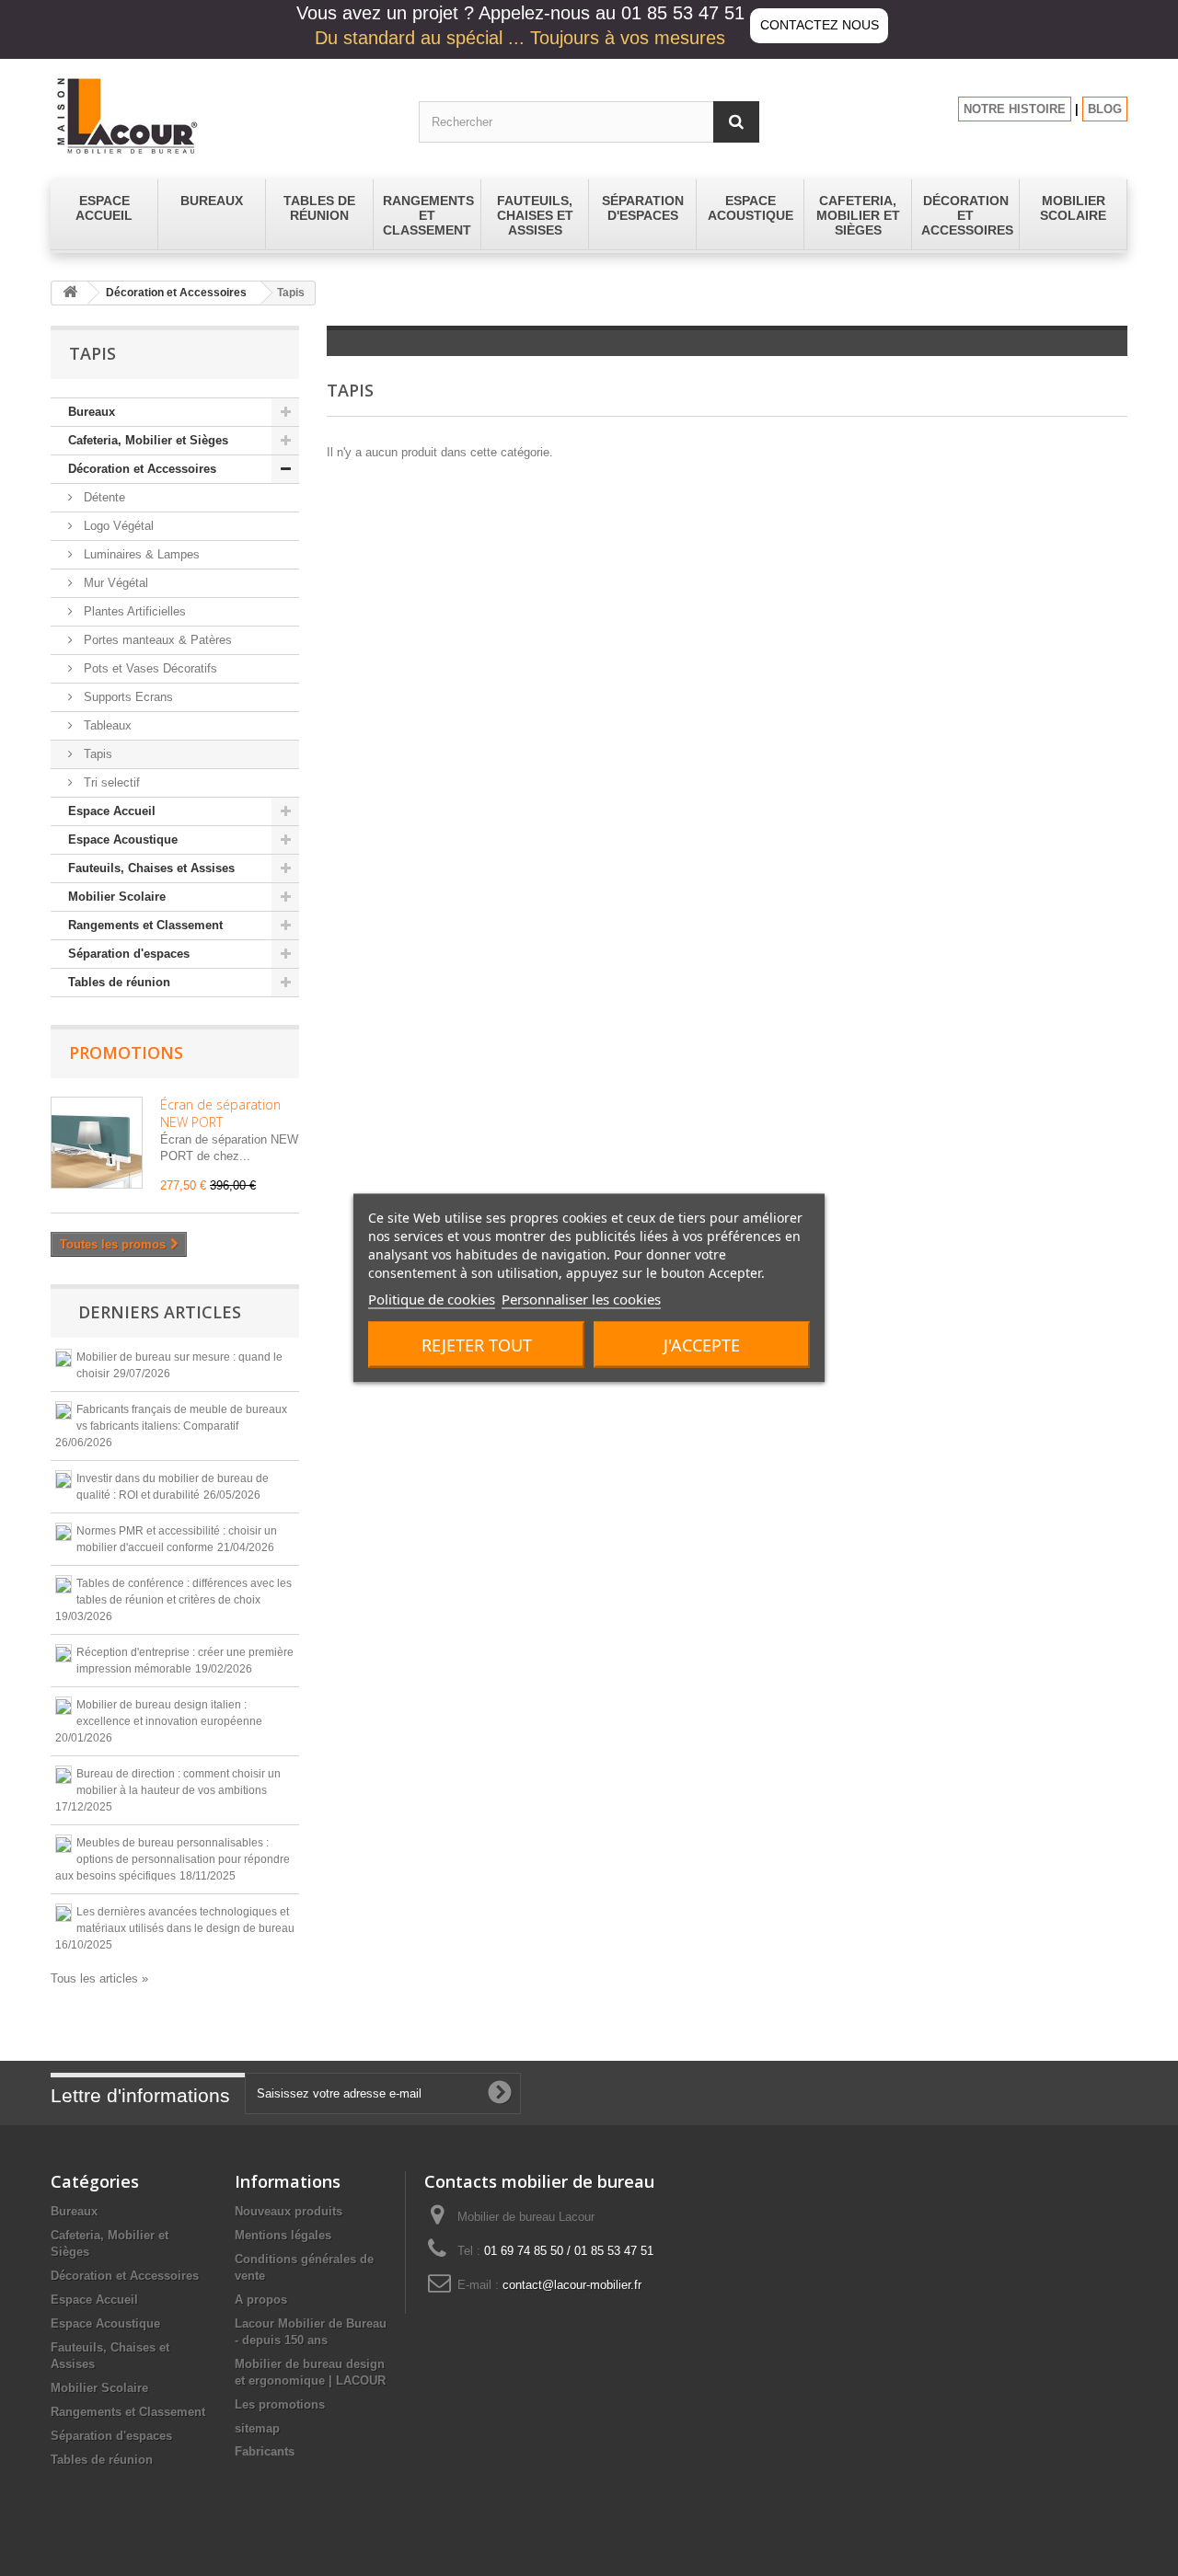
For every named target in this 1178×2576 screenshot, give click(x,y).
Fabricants (265, 2451)
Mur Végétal (114, 583)
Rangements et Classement (145, 925)
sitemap (257, 2428)
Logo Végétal (117, 526)
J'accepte (702, 1345)
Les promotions (280, 2404)
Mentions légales (283, 2235)
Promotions (126, 1052)
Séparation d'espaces (129, 954)
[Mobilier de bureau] (221, 115)
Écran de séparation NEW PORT (220, 1113)
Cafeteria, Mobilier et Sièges (148, 440)
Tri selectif (110, 782)
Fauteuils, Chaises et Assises (151, 868)
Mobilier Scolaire (117, 897)
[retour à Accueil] (70, 293)
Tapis (96, 754)
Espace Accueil (112, 811)
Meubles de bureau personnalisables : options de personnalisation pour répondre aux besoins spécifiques (173, 1859)
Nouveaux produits (289, 2211)
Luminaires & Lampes (140, 554)
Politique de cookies (432, 1299)
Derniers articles (160, 1312)
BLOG (1105, 109)
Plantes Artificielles (133, 611)
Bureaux (92, 412)
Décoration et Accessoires (176, 293)
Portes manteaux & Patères (156, 640)
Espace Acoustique (123, 839)
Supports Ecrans (127, 697)
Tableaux (106, 725)
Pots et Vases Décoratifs (149, 668)
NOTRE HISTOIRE (1015, 109)
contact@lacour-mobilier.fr (572, 2285)
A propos (261, 2300)
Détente (103, 497)
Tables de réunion (119, 982)
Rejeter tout (477, 1345)
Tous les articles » (99, 1978)
